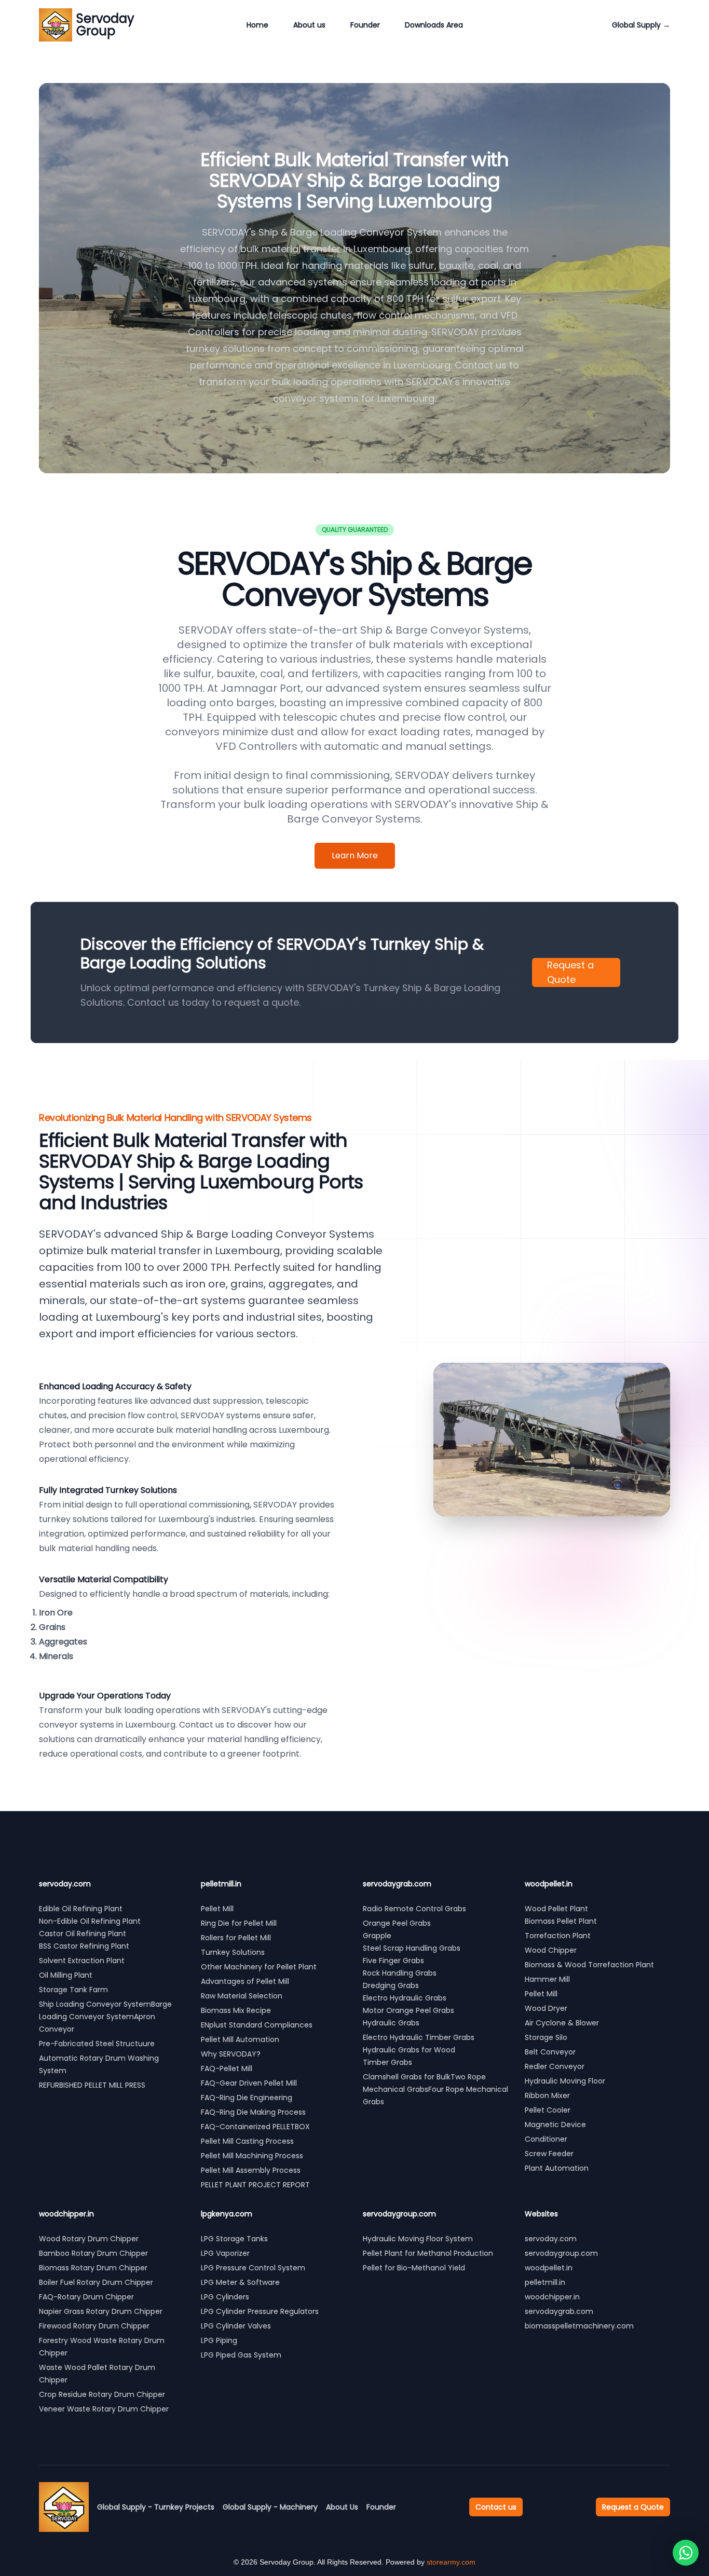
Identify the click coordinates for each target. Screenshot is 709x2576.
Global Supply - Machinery (270, 2507)
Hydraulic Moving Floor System (418, 2239)
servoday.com (551, 2239)
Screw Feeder (549, 2154)
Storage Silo (546, 2037)
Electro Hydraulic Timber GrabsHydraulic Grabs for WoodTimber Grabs (419, 2050)
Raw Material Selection (242, 1996)
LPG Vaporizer (225, 2253)
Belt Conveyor (550, 2052)
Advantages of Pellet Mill (245, 1981)
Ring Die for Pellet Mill (239, 1923)
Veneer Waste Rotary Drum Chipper (104, 2409)
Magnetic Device (555, 2125)
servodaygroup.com (561, 2253)
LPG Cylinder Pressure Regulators (260, 2311)
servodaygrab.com (559, 2311)
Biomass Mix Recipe (236, 2010)
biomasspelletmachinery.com (579, 2326)
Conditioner (546, 2139)
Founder (365, 25)
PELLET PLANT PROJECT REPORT (255, 2185)
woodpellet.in (549, 2268)
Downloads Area (434, 25)
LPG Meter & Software (240, 2282)
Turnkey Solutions (233, 1952)
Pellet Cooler (548, 2110)
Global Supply (641, 25)
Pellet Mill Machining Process (252, 2156)
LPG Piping (219, 2340)
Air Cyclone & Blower (562, 2023)
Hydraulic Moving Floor (565, 2081)
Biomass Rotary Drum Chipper (93, 2268)
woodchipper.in (552, 2297)
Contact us (496, 2507)
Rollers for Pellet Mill (236, 1938)
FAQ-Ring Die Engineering (247, 2098)
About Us (342, 2507)
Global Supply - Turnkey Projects (156, 2507)
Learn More (355, 855)
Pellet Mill (217, 1909)
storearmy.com (451, 2562)
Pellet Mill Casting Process (247, 2141)
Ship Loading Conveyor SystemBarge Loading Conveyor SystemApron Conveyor (105, 2017)
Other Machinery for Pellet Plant (259, 1967)
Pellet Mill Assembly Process (251, 2170)
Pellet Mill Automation (240, 2039)
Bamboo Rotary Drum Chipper (93, 2253)
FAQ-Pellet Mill (227, 2068)
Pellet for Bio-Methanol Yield (414, 2268)
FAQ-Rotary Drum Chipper (86, 2297)
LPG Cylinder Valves (236, 2326)
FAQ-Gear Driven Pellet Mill (249, 2083)
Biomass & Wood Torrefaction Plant (589, 1965)
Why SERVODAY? (231, 2054)
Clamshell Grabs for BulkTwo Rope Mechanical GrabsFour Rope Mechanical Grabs (435, 2089)
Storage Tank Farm (73, 1990)
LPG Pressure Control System (253, 2268)
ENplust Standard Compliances (257, 2025)
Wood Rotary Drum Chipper (89, 2239)
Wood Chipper (551, 1950)
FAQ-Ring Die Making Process (253, 2112)
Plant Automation (557, 2168)
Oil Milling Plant (66, 1975)
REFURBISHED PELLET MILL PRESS (93, 2085)
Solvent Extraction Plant (82, 1961)
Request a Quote (570, 972)
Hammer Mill (547, 1979)
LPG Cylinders (225, 2297)
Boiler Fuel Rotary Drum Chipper (96, 2282)
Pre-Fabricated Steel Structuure (97, 2044)
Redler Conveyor (555, 2066)
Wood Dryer (546, 2008)
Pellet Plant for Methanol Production (428, 2253)
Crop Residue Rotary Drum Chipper (102, 2394)
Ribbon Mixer (547, 2095)
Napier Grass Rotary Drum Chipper (101, 2311)
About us (309, 25)
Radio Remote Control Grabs (414, 1909)
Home (257, 25)
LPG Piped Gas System (241, 2355)
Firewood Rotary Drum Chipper (94, 2326)
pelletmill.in (545, 2282)
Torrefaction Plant (558, 1936)
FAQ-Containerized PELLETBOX (255, 2127)
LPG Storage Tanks (234, 2239)
